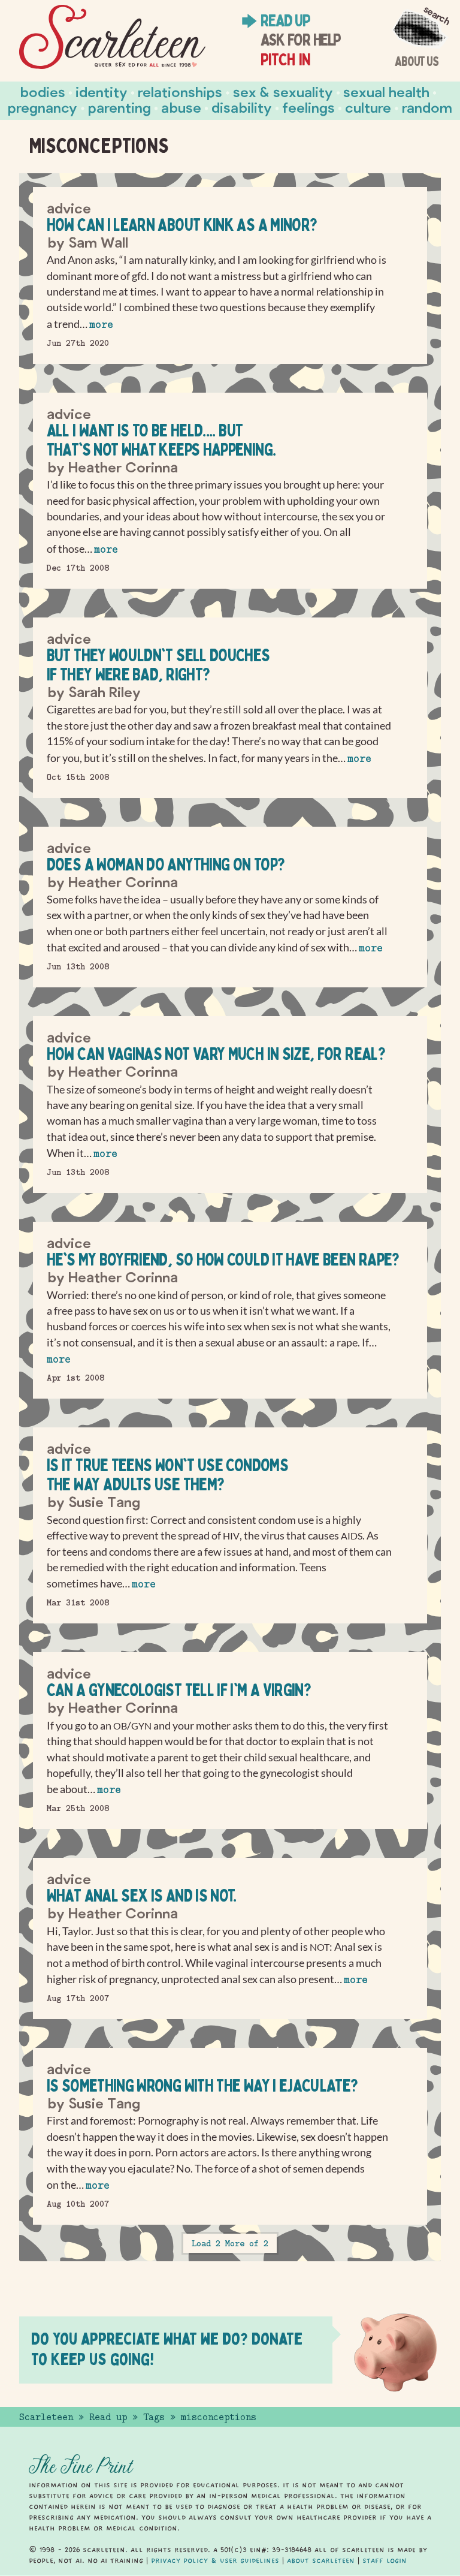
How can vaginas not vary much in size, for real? (216, 1054)
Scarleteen (46, 2417)
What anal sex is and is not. (142, 1895)
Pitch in (285, 59)
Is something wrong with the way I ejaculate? (202, 2085)
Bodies (43, 91)
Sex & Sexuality (283, 91)
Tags (154, 2417)
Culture (368, 107)
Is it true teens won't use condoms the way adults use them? (167, 1474)
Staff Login (385, 2560)
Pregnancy (43, 107)
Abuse (181, 107)
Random (427, 107)
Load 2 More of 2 (230, 2243)
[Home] (112, 37)
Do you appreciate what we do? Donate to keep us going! (167, 2348)
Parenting (119, 107)
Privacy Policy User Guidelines (215, 2560)
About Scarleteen (321, 2560)
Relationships (180, 91)
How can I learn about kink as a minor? (182, 225)
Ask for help (300, 39)
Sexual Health (386, 91)
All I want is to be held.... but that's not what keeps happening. (161, 440)
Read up (285, 20)
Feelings (308, 107)
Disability (242, 107)
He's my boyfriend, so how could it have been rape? (223, 1259)
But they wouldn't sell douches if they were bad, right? (158, 665)
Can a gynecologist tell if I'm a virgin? (179, 1690)
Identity (102, 91)
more (101, 325)
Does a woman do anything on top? (166, 864)
